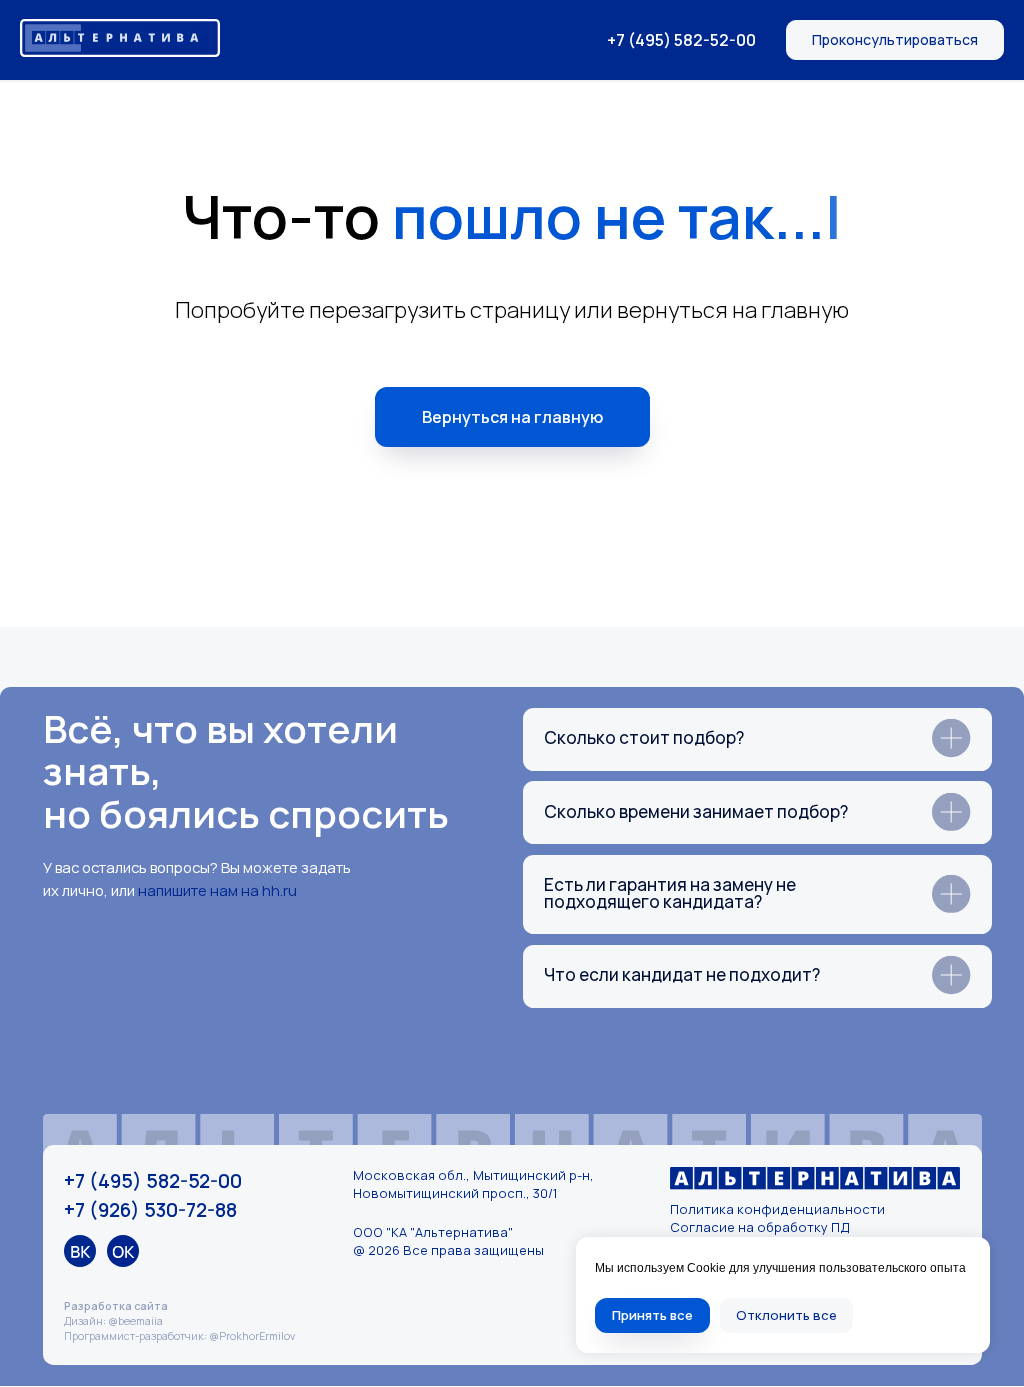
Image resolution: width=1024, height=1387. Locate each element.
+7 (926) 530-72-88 (150, 1210)
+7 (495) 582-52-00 (681, 40)
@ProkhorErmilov (252, 1336)
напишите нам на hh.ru (217, 890)
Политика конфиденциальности (777, 1209)
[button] (895, 40)
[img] (80, 1251)
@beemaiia (135, 1321)
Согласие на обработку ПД (760, 1227)
